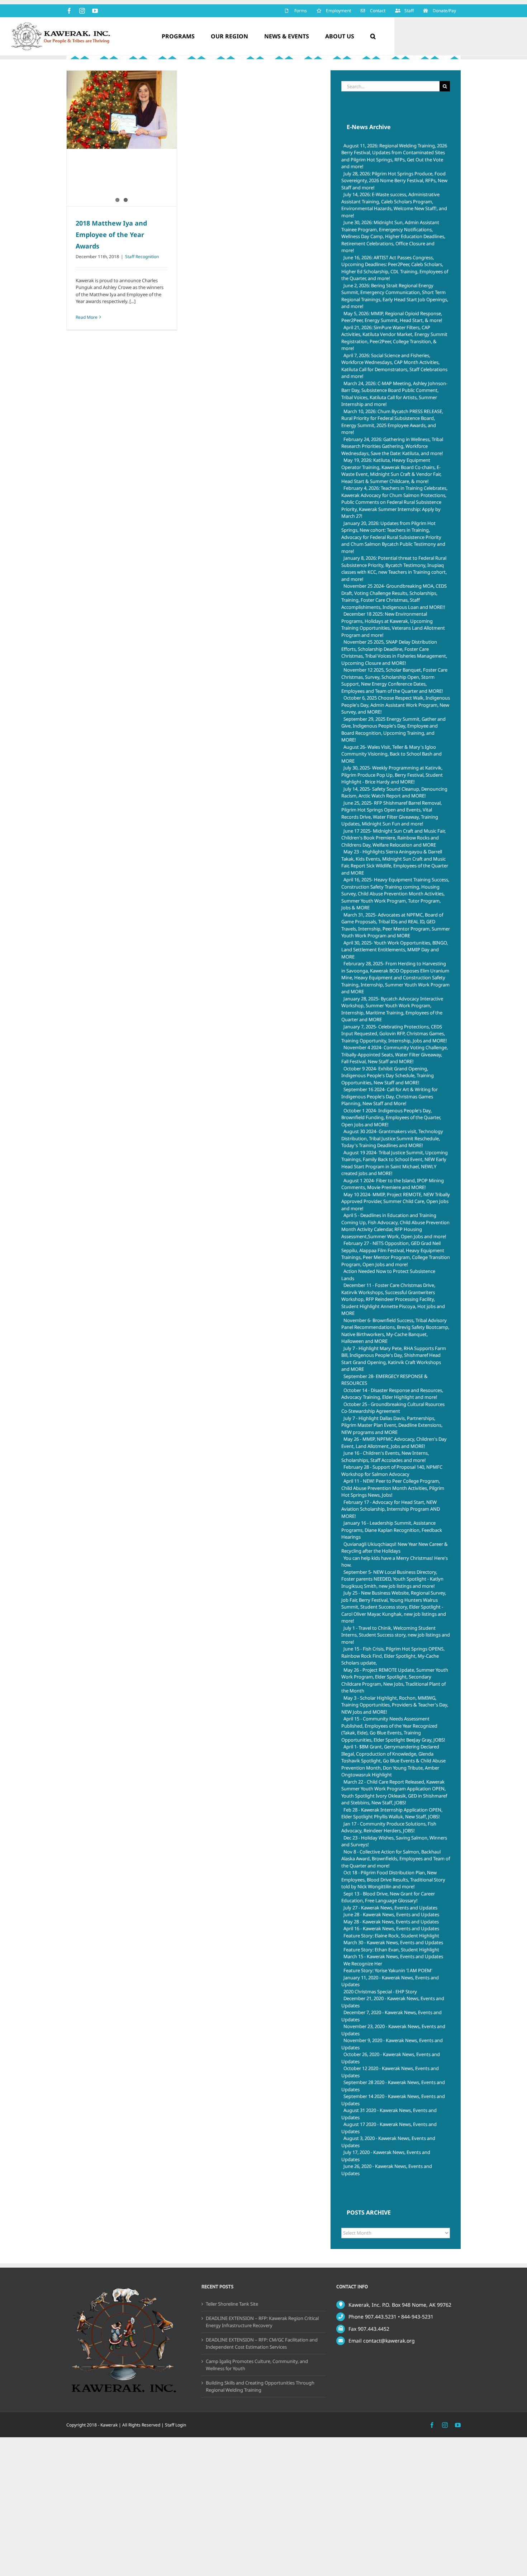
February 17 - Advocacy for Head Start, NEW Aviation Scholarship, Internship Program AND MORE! (391, 1509)
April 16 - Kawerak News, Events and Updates (391, 1928)
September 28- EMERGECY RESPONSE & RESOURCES (384, 1380)
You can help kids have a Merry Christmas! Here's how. (395, 1562)
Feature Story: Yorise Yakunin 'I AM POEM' (388, 1970)
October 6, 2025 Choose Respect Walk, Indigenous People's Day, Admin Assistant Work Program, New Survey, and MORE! (396, 705)
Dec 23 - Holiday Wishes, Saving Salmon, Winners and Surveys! (394, 1841)
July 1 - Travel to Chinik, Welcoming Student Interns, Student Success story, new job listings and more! (396, 1635)
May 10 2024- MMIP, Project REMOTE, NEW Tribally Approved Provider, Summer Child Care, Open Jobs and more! (396, 1201)
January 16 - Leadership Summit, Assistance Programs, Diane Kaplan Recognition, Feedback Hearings (392, 1530)
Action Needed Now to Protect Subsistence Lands (388, 1275)
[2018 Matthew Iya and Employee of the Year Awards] (122, 110)
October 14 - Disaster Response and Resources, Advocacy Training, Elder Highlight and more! (392, 1394)
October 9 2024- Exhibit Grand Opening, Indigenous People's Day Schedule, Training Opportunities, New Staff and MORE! (388, 1076)
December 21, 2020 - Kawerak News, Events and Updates (393, 2002)
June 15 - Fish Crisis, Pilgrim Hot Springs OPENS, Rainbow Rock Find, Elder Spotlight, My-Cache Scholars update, (393, 1656)
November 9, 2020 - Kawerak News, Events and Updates (392, 2044)
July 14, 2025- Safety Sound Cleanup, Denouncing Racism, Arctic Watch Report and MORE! (394, 792)
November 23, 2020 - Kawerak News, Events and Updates (393, 2030)
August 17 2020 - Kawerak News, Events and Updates (389, 2128)
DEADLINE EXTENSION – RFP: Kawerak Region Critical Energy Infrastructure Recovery (262, 2322)
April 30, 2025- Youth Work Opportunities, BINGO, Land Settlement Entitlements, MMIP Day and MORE (395, 950)
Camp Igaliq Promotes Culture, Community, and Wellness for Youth (257, 2365)
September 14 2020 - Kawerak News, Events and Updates (393, 2100)
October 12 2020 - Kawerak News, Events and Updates (390, 2072)
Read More (87, 317)
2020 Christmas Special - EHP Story (380, 1992)
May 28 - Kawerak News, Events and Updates (391, 1922)
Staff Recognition (142, 257)
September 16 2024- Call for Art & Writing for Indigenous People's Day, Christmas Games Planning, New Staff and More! (390, 1096)
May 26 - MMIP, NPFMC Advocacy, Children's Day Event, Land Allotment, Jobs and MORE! (394, 1443)
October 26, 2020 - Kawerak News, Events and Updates (391, 2058)
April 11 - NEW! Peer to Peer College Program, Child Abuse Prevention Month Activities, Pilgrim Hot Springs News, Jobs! (393, 1488)
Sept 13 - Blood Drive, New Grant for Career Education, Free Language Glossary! (388, 1897)
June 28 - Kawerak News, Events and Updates (391, 1914)
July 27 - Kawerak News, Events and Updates (390, 1908)
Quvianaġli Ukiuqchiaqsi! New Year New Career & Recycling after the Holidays (395, 1548)
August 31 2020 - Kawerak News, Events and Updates (389, 2114)
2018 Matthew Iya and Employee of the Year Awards (111, 235)
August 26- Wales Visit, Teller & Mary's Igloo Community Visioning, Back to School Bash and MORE (391, 754)
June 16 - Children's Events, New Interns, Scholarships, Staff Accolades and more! (385, 1457)
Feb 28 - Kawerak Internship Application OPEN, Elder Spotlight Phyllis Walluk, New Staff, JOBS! (392, 1813)
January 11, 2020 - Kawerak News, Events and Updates (390, 1981)
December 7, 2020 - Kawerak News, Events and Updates (391, 2016)
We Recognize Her (363, 1964)
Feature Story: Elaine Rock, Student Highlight (391, 1936)
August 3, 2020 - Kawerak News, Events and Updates (388, 2142)
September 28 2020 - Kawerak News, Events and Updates (393, 2086)
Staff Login (175, 2425)
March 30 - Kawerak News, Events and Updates (393, 1942)
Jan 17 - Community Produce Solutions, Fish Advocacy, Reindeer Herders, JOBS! (389, 1827)
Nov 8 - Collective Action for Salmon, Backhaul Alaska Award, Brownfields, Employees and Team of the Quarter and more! (396, 1859)
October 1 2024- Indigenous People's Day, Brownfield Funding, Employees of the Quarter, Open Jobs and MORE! (391, 1117)
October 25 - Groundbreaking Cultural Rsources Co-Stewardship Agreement (393, 1408)
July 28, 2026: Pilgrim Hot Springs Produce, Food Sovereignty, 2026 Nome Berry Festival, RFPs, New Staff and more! (394, 181)
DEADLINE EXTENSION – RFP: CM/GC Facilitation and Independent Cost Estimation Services (262, 2343)
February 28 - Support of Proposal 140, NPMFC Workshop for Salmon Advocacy (392, 1471)
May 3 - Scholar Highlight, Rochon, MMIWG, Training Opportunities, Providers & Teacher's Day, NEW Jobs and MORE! (395, 1705)
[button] (373, 36)
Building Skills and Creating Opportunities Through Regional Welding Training (260, 2386)
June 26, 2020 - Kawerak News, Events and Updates (387, 2170)
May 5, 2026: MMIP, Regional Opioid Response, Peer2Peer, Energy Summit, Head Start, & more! (392, 317)
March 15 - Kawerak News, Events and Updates (393, 1956)
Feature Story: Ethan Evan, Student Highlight (391, 1950)
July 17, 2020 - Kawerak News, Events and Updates (386, 2156)
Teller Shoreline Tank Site (232, 2304)
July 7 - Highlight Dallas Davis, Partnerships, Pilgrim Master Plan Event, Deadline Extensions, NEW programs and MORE (392, 1425)
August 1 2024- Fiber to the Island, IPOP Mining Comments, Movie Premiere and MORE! (393, 1184)
